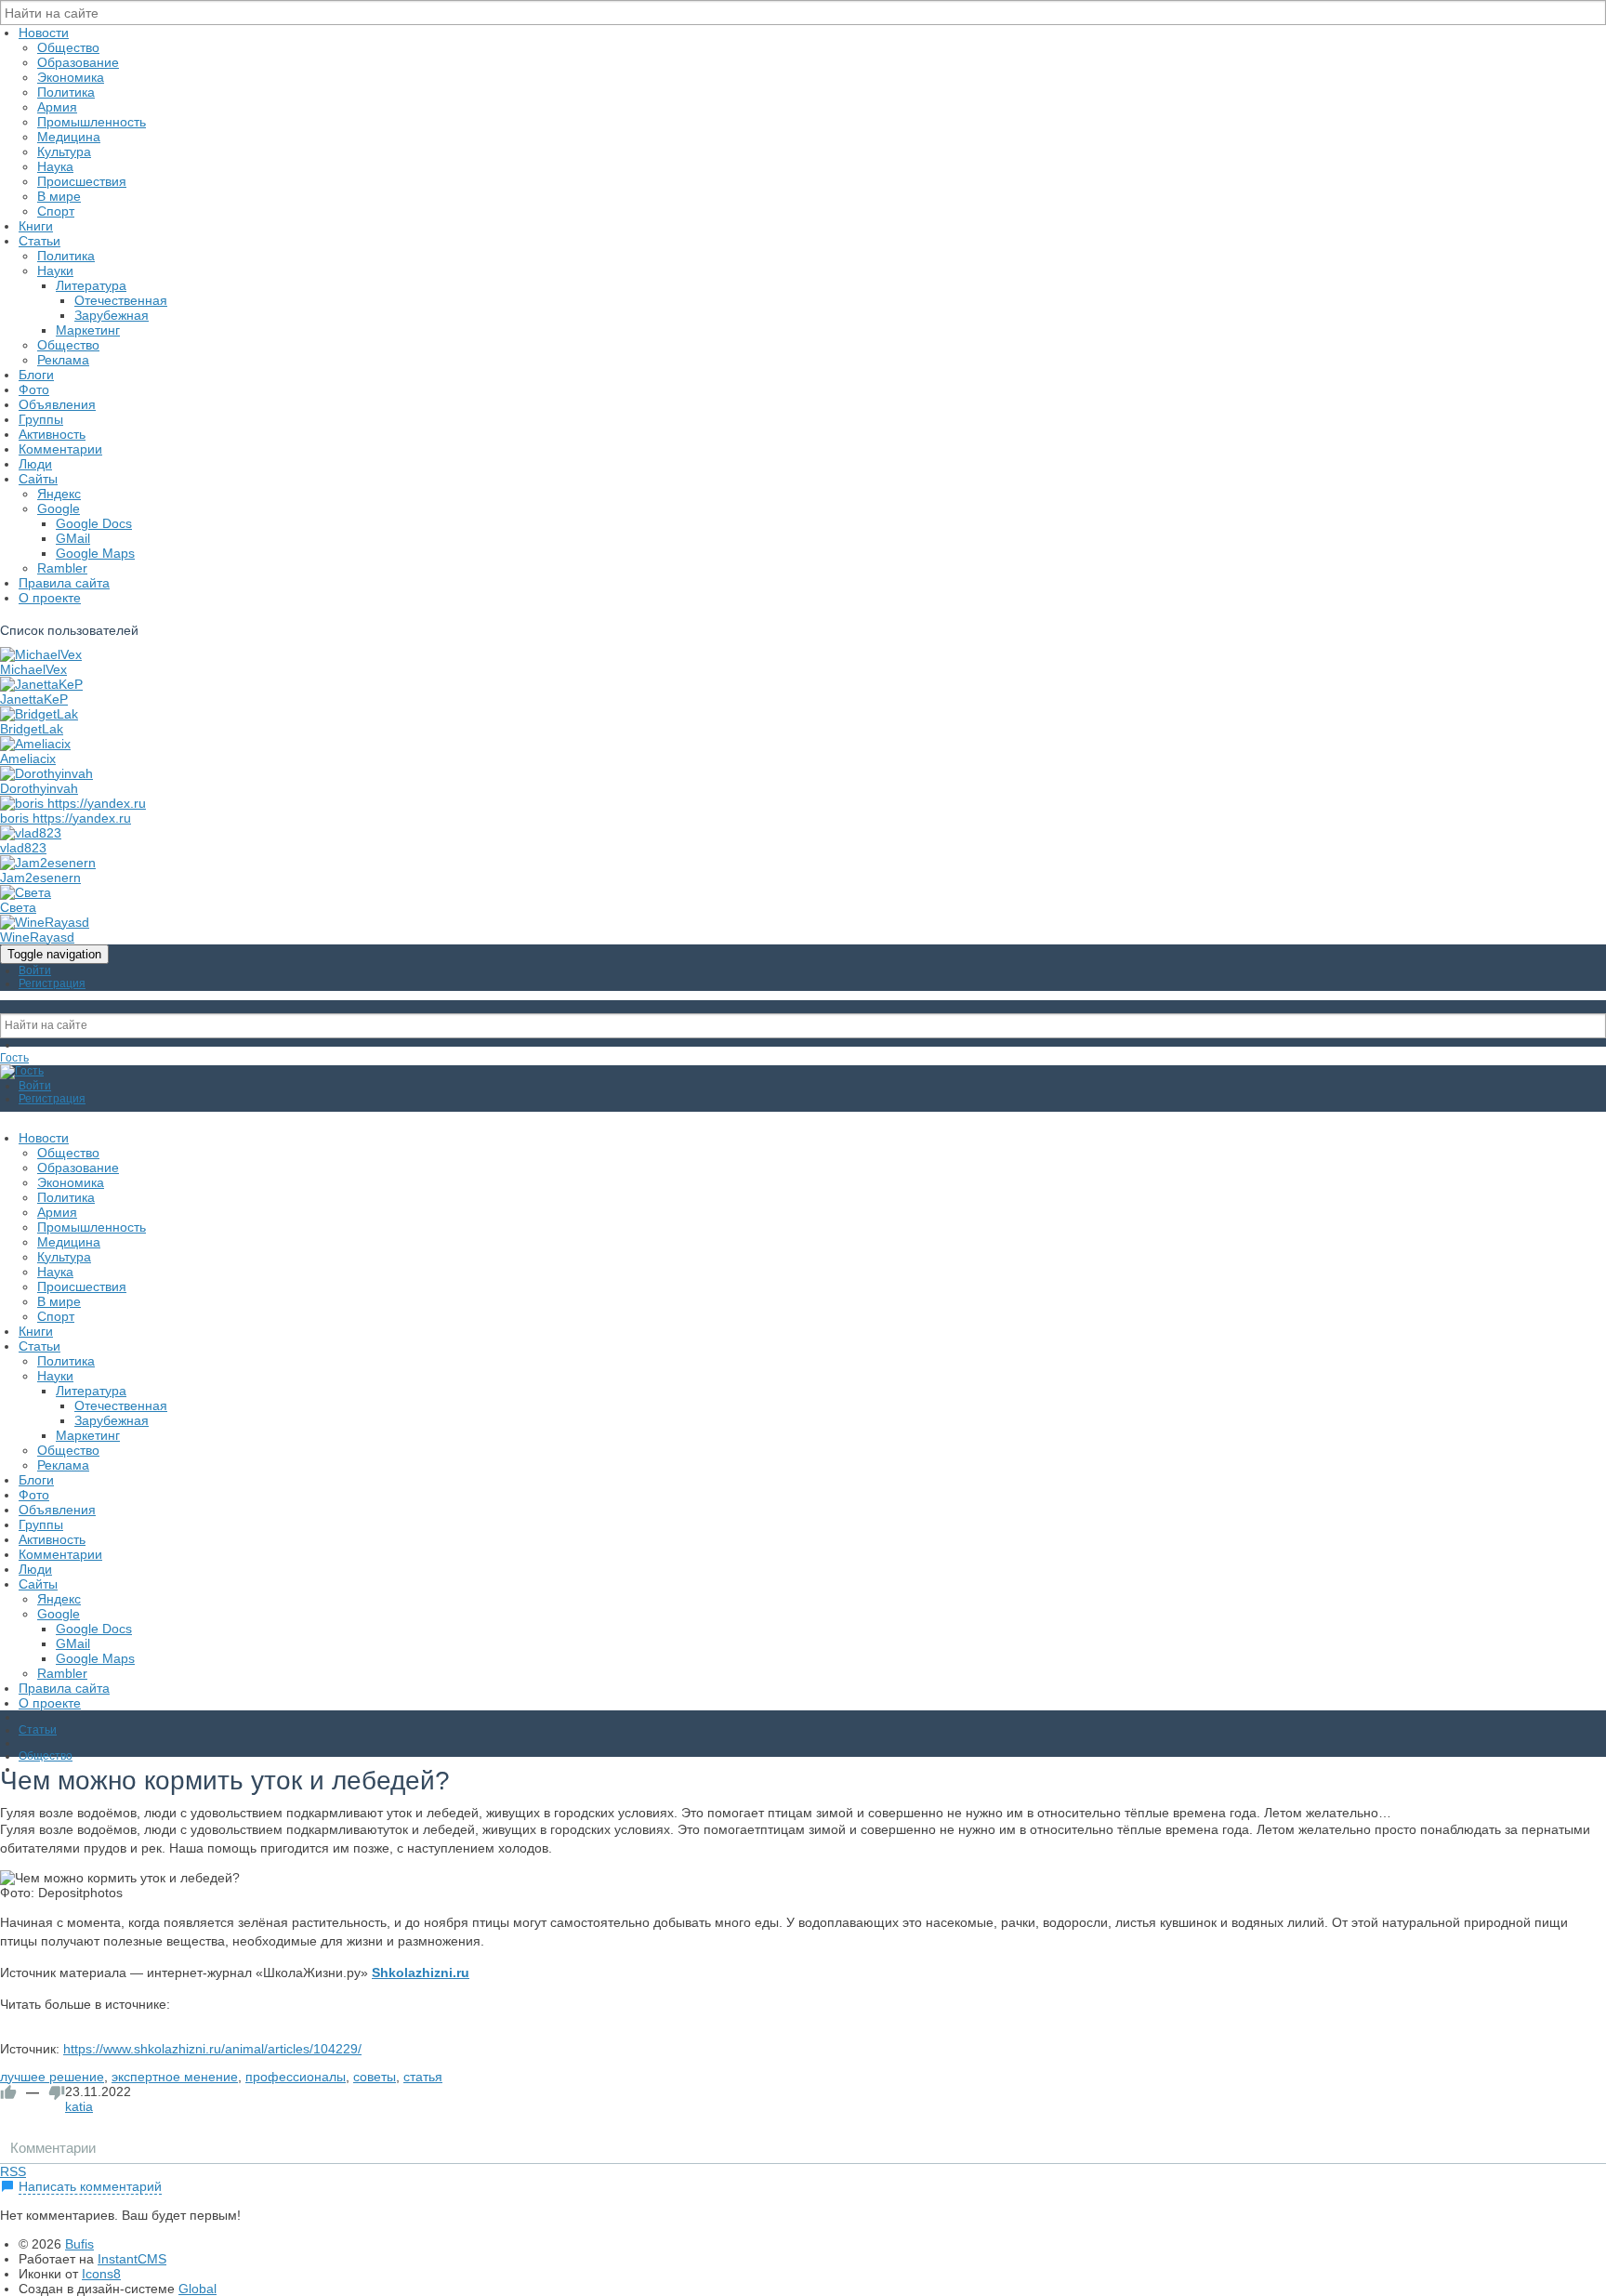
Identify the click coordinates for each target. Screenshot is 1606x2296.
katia (79, 2106)
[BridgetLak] (39, 714)
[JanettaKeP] (41, 684)
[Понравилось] (8, 2092)
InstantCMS (132, 2259)
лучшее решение (52, 2077)
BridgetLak (32, 729)
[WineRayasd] (45, 922)
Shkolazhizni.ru (421, 1973)
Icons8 (101, 2274)
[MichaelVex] (41, 654)
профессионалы (296, 2077)
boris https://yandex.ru (66, 818)
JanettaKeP (34, 699)
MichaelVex (33, 669)
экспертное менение (175, 2077)
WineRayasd (37, 937)
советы (375, 2077)
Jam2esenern (40, 877)
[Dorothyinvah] (46, 773)
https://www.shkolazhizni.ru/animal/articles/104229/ (212, 2049)
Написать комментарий (90, 2186)
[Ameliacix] (35, 744)
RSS (13, 2171)
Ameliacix (28, 759)
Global (197, 2289)
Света (18, 907)
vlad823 (23, 848)
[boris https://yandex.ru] (73, 803)
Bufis (79, 2244)
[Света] (26, 892)
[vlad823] (31, 833)
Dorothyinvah (39, 788)
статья (423, 2077)
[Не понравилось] (57, 2092)
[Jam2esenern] (48, 863)
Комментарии (53, 2148)
